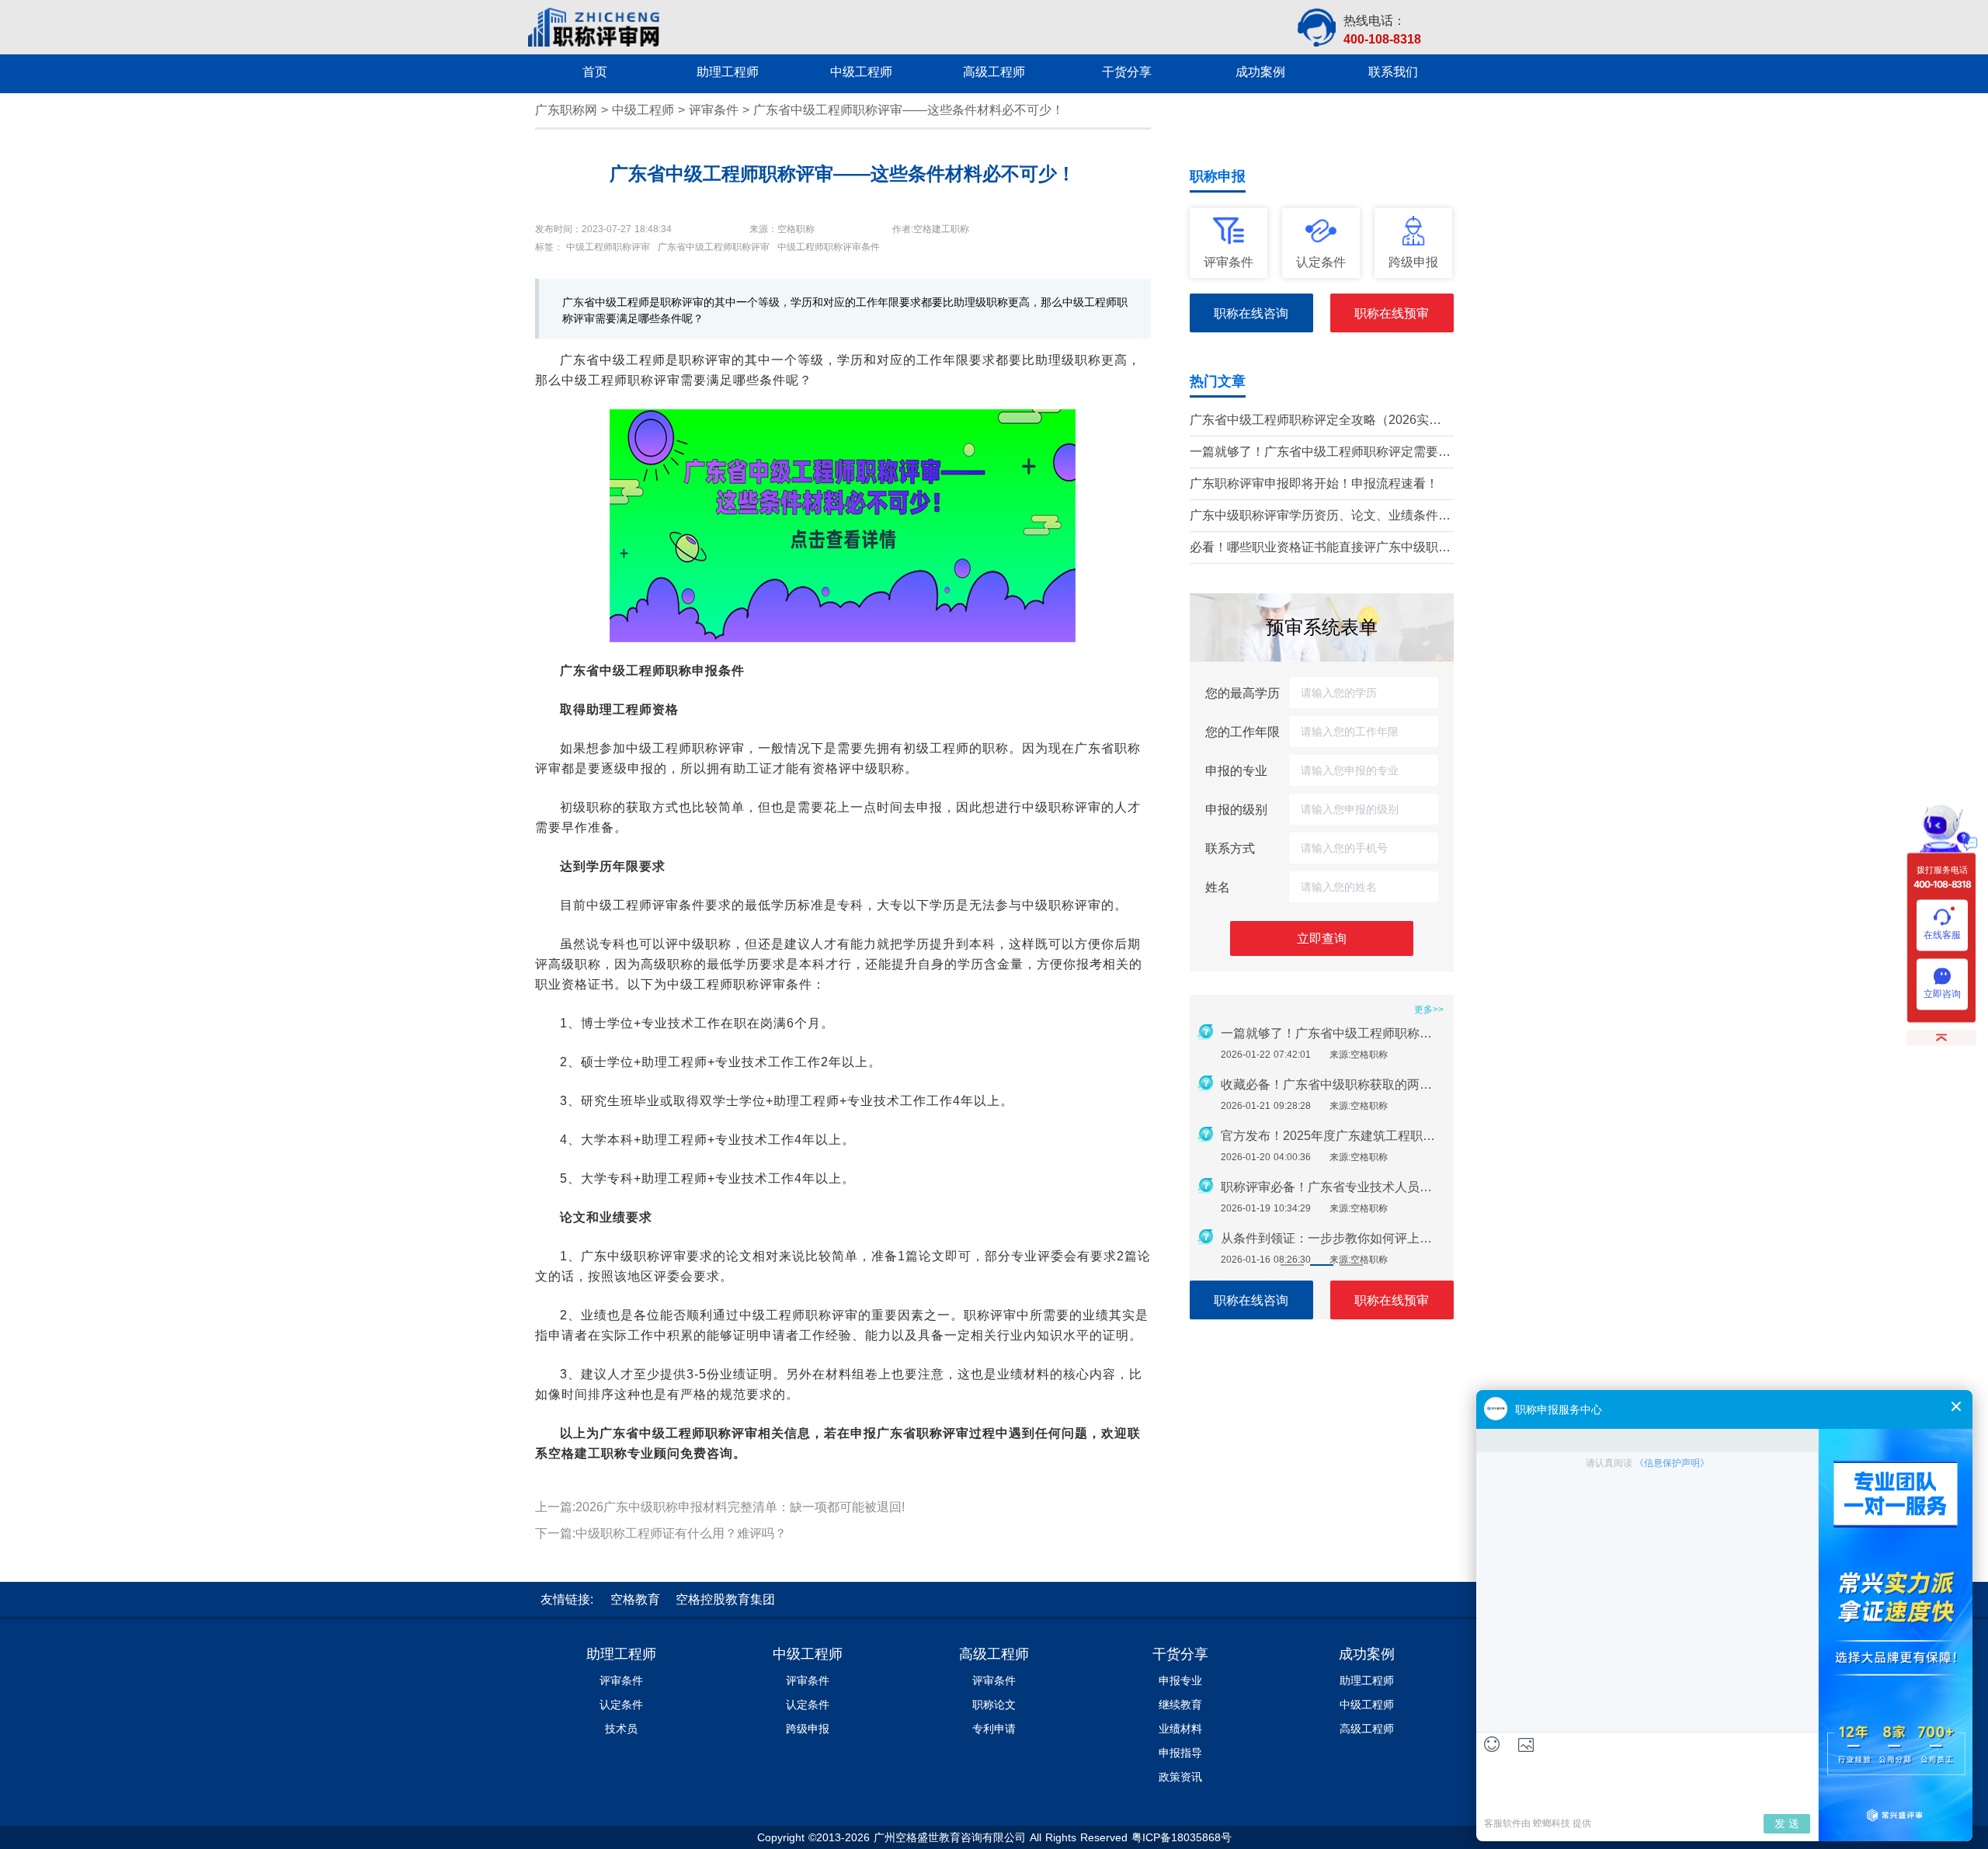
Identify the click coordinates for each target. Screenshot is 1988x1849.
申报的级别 (1236, 809)
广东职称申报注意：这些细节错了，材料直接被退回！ (1333, 1238)
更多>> (1429, 1010)
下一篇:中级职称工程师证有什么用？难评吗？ (661, 1533)
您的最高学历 (1242, 693)
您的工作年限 (1242, 732)
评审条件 (714, 110)
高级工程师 (994, 1654)
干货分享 (1180, 1654)
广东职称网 (566, 110)
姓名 (1218, 887)
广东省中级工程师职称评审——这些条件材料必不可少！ (909, 110)
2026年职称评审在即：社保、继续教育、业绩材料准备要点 (1333, 1084)
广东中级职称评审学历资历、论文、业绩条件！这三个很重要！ (1320, 517)
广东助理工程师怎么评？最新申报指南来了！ (1333, 1136)
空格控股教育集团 (725, 1599)
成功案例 (1367, 1654)
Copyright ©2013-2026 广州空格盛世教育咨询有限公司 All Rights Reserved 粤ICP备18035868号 (994, 1837)
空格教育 (635, 1599)
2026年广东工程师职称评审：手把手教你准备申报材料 (1333, 1033)
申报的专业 (1236, 770)
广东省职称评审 (923, 1433)
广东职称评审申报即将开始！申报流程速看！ (1314, 483)
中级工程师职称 (646, 671)
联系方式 (1230, 848)
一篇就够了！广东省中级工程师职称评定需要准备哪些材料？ (1320, 453)
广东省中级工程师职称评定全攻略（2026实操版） (1315, 421)
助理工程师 (621, 1654)
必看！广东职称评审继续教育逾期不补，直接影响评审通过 (1333, 1187)
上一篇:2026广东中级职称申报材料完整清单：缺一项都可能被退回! (720, 1507)
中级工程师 (643, 110)
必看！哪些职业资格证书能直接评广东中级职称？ (1314, 549)
